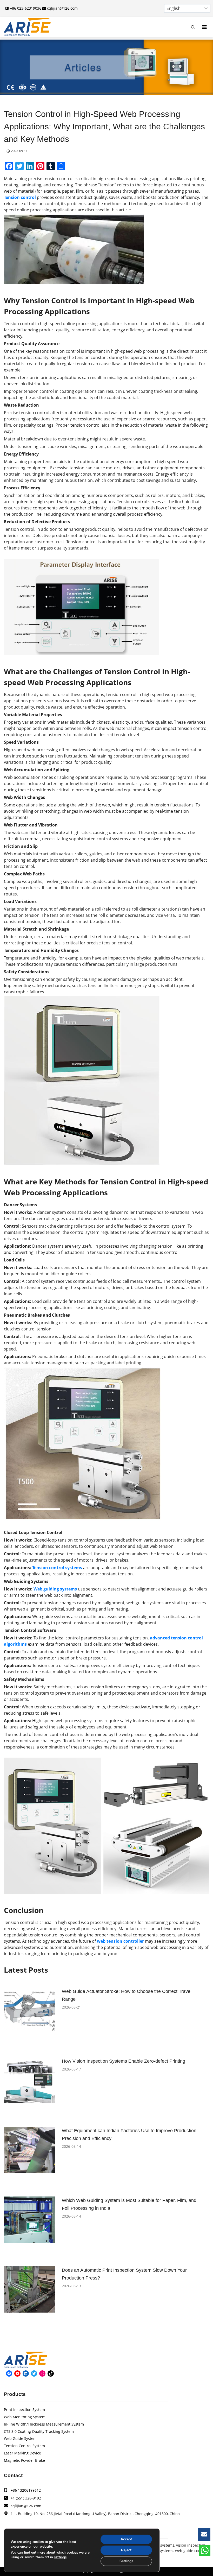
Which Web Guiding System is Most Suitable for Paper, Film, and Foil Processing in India (129, 2204)
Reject (126, 2550)
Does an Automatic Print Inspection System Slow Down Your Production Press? (124, 2274)
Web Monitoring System (25, 2417)
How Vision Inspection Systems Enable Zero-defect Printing (124, 2061)
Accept (126, 2539)
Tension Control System (24, 2446)
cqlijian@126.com (26, 2506)
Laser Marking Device (22, 2453)
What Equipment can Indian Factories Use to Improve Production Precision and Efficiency (129, 2135)
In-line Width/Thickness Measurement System (44, 2424)
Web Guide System (20, 2438)
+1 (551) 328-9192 (26, 2498)
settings (60, 2557)
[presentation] (30, 2011)
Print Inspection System (24, 2410)
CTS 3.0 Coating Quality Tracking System (39, 2431)
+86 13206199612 (26, 2490)
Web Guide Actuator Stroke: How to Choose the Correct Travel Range (127, 1995)
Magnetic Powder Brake (24, 2460)
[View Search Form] (193, 27)
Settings (126, 2561)
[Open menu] (204, 27)
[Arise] (27, 27)
